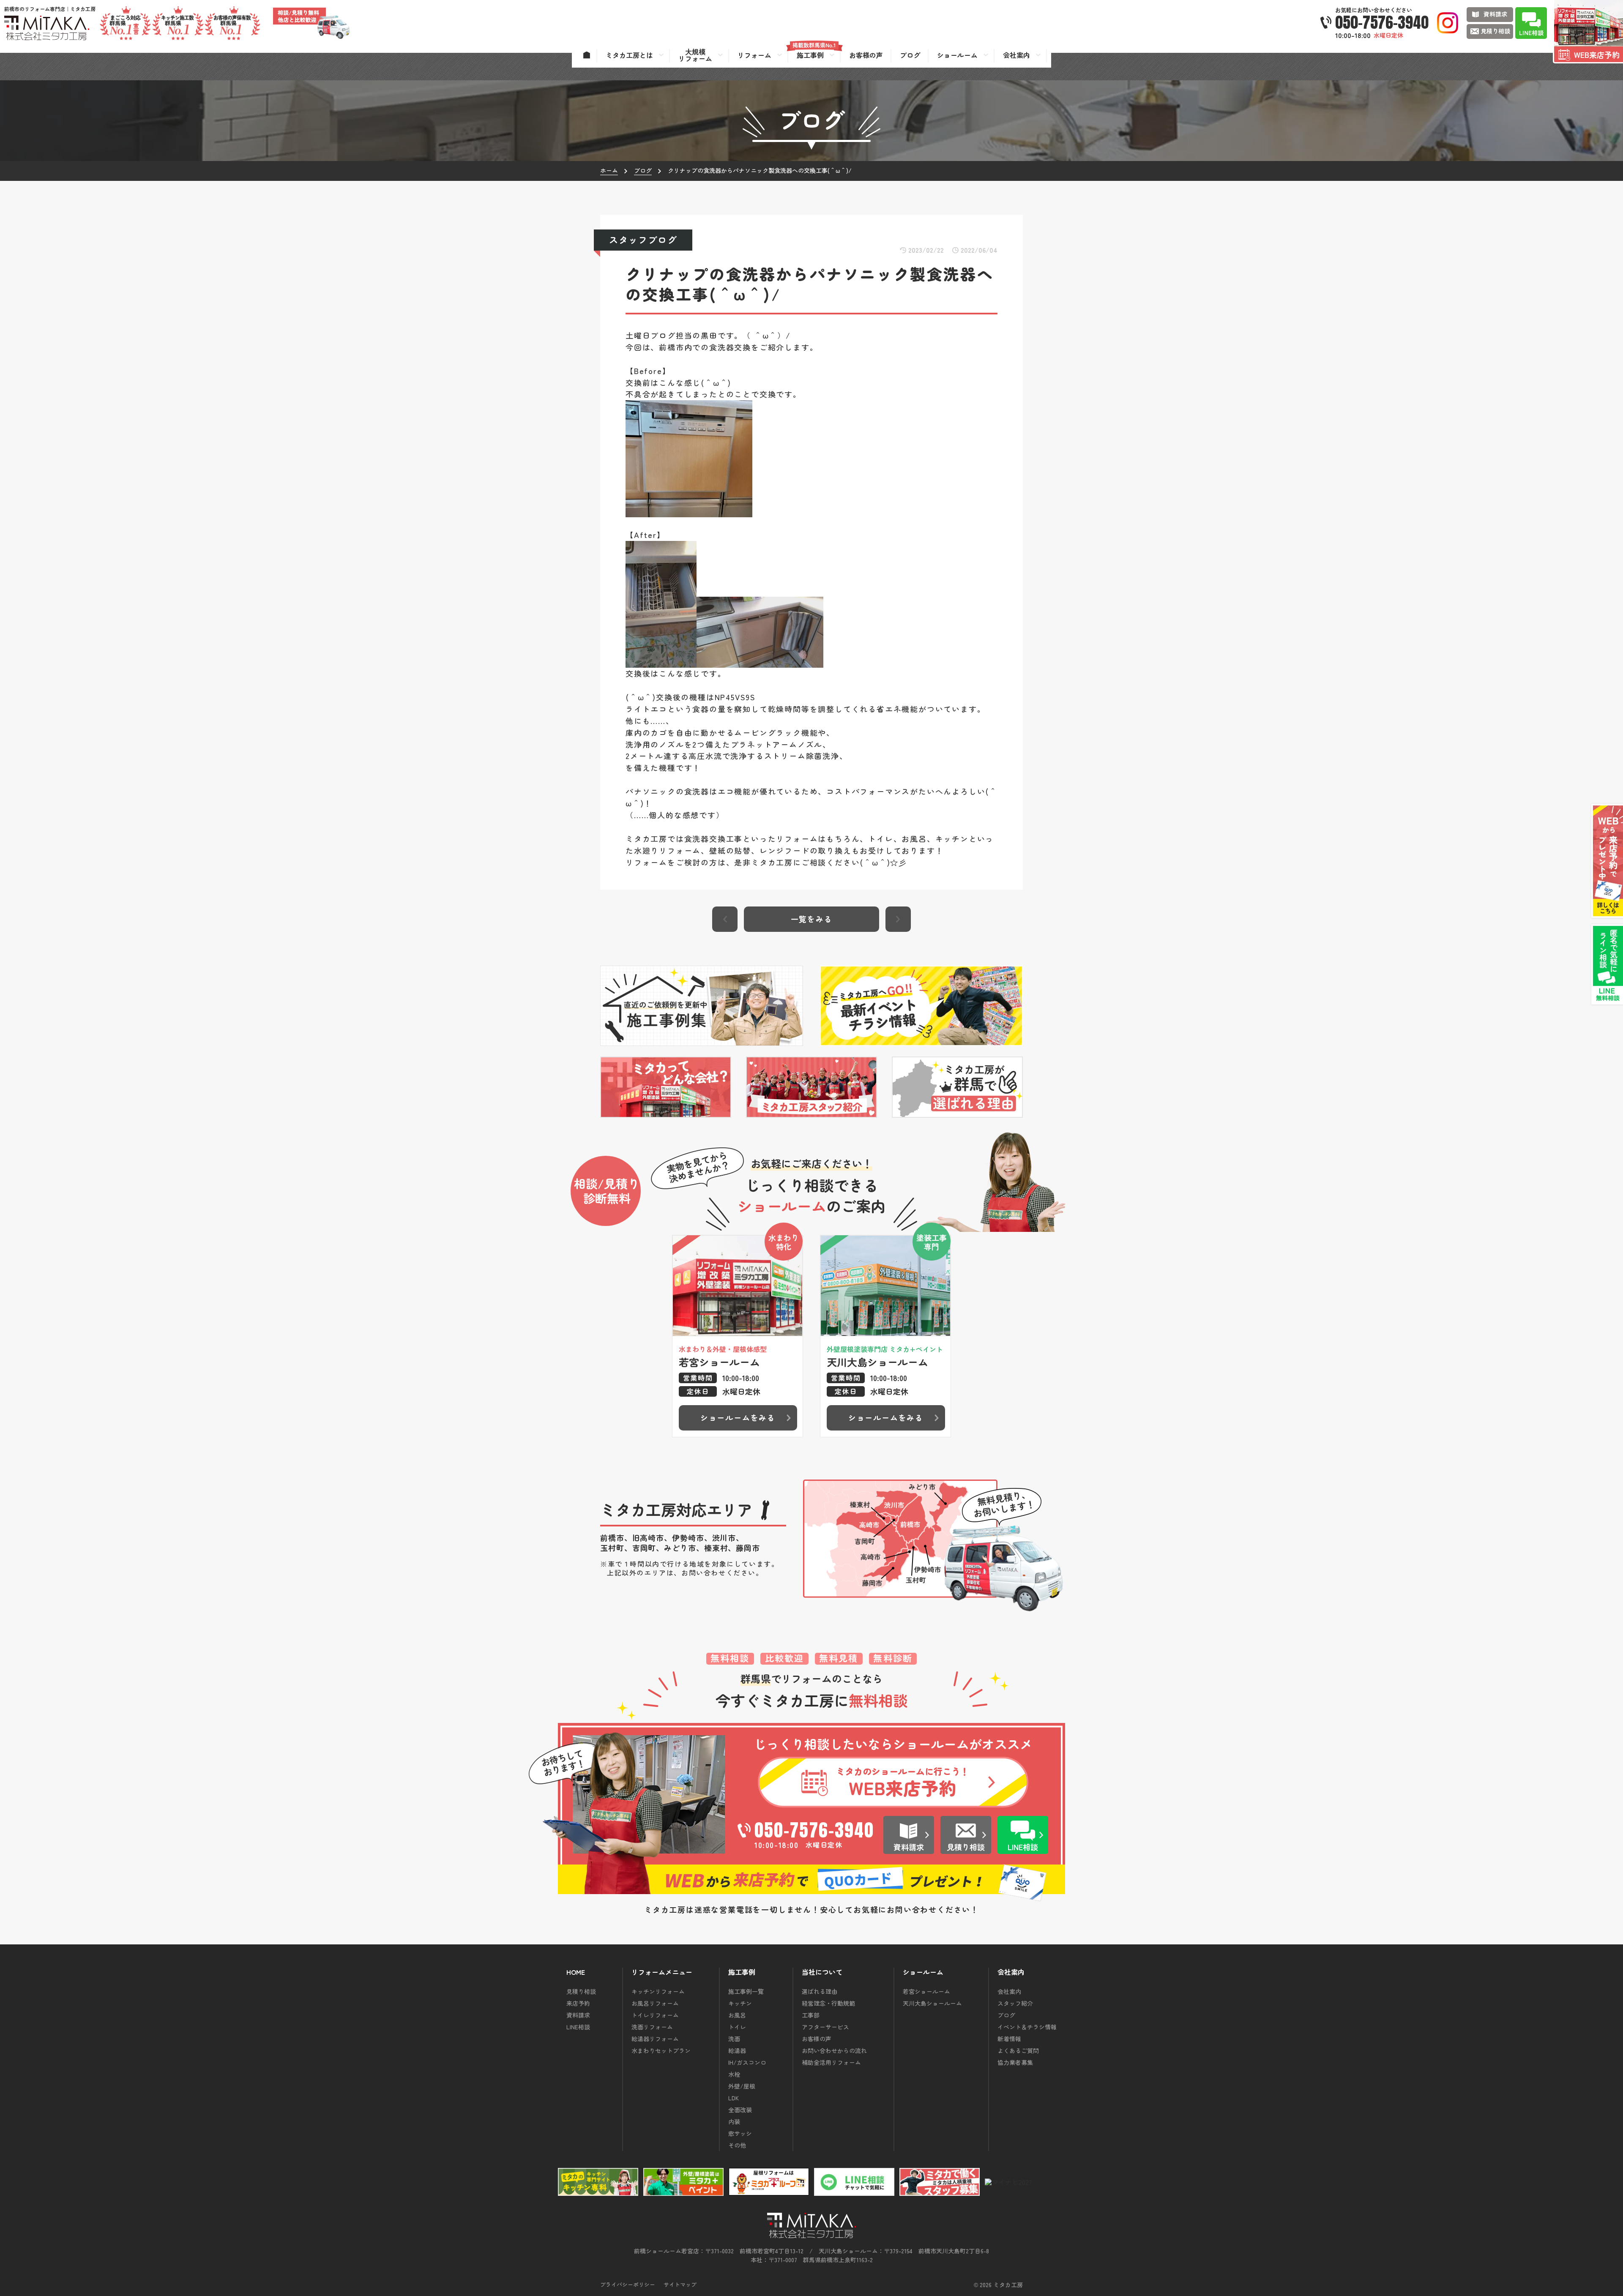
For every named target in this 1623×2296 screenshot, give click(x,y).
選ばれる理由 (820, 1991)
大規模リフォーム (695, 55)
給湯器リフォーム (655, 2039)
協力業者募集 (1015, 2062)
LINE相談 (578, 2027)
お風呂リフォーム (655, 2003)
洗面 (734, 2039)
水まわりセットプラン (661, 2050)
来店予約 (578, 2003)
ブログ (1006, 2015)
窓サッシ (740, 2133)
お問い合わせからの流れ (834, 2050)
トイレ (737, 2027)
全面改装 (740, 2110)
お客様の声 (817, 2039)
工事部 (811, 2015)
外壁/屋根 (742, 2086)
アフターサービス (825, 2027)
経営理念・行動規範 (828, 2003)
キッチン (740, 2003)
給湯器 (737, 2050)
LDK (734, 2098)
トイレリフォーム (655, 2015)
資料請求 (578, 2015)
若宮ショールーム (926, 1991)
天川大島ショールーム (932, 2003)
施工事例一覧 (746, 1991)
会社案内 (1009, 1991)
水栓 (734, 2074)
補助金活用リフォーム (831, 2062)
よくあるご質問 (1018, 2050)
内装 (734, 2121)
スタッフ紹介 (1015, 2003)
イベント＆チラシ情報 (1027, 2027)
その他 (737, 2145)
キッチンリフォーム (658, 1991)
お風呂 (737, 2015)
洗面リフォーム (652, 2027)
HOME (576, 1972)
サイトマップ (680, 2284)
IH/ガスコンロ (747, 2062)
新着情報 (1009, 2039)
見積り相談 (581, 1991)
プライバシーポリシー (628, 2284)
